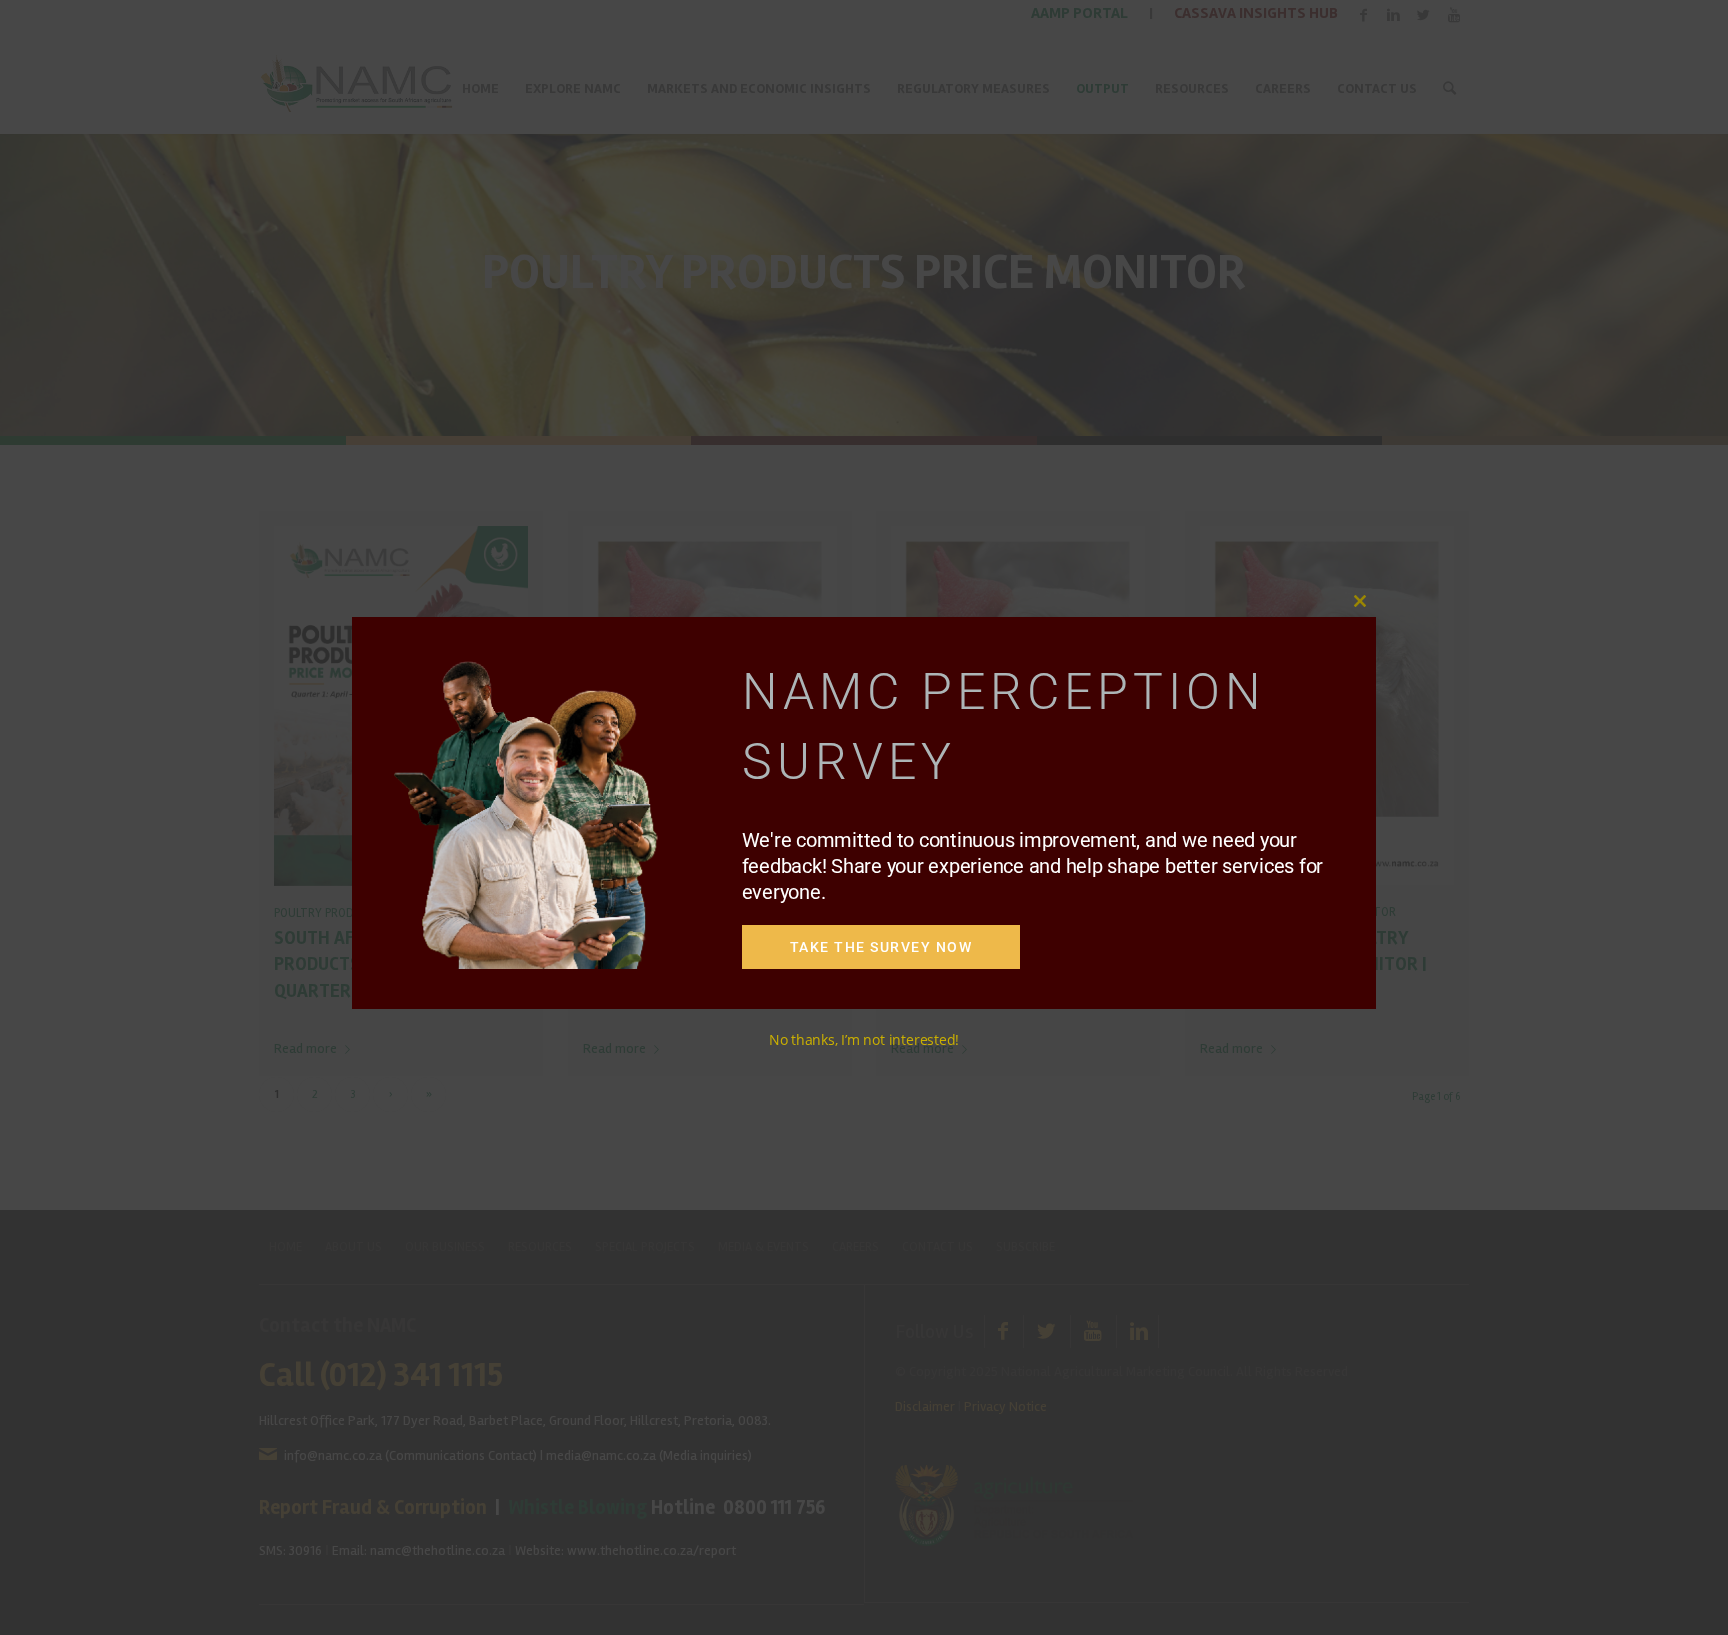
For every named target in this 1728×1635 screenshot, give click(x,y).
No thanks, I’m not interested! (864, 1039)
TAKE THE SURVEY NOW (881, 947)
